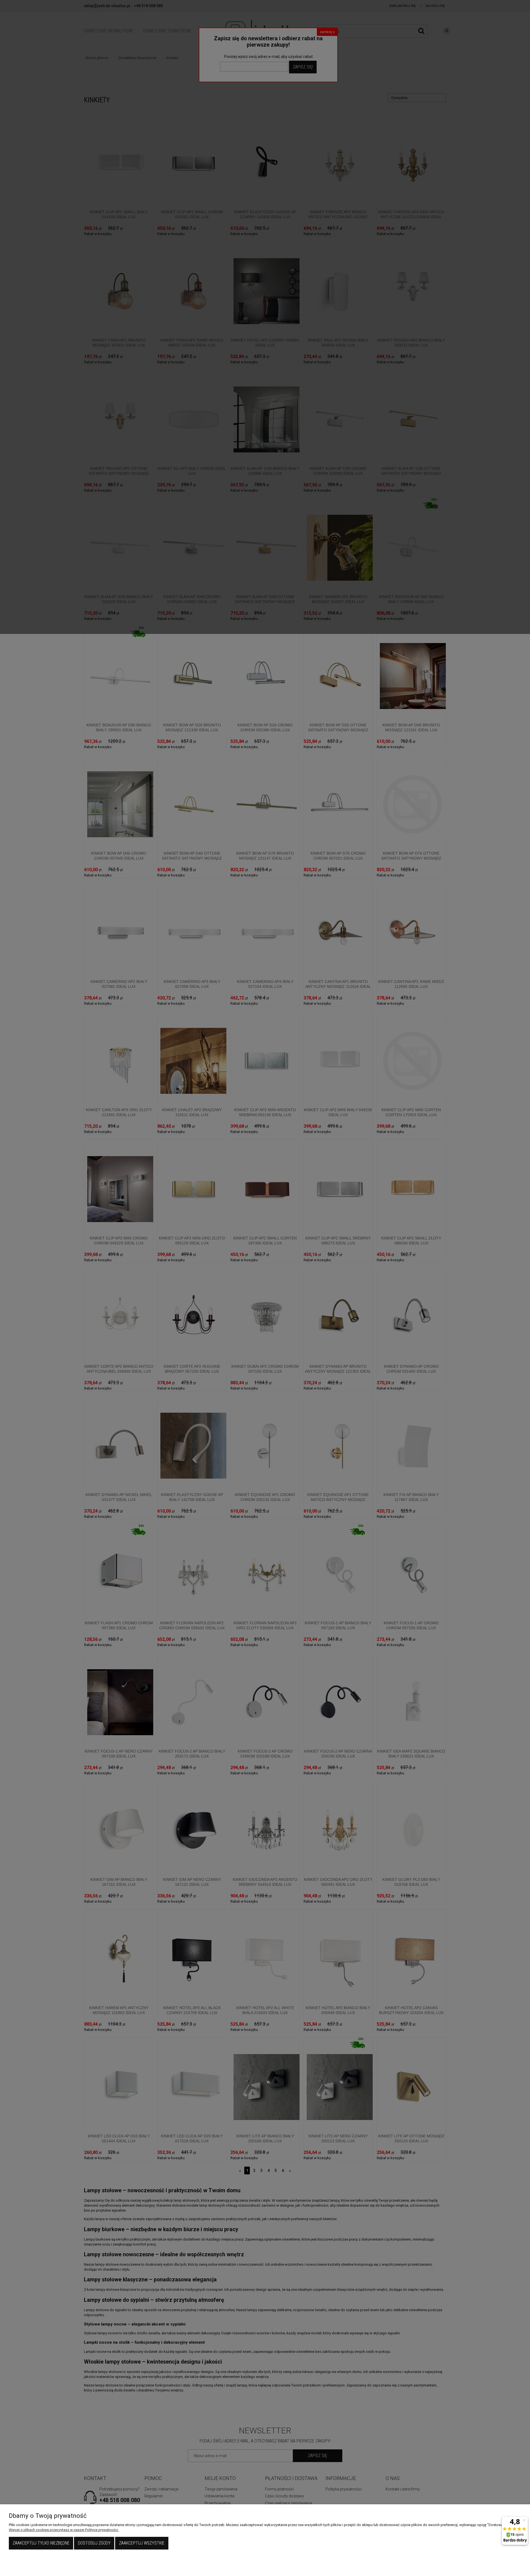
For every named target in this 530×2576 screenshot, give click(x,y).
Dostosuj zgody (94, 2543)
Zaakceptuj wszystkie (142, 2543)
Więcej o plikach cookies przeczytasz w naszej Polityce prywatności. (64, 2530)
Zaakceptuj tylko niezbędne (41, 2543)
